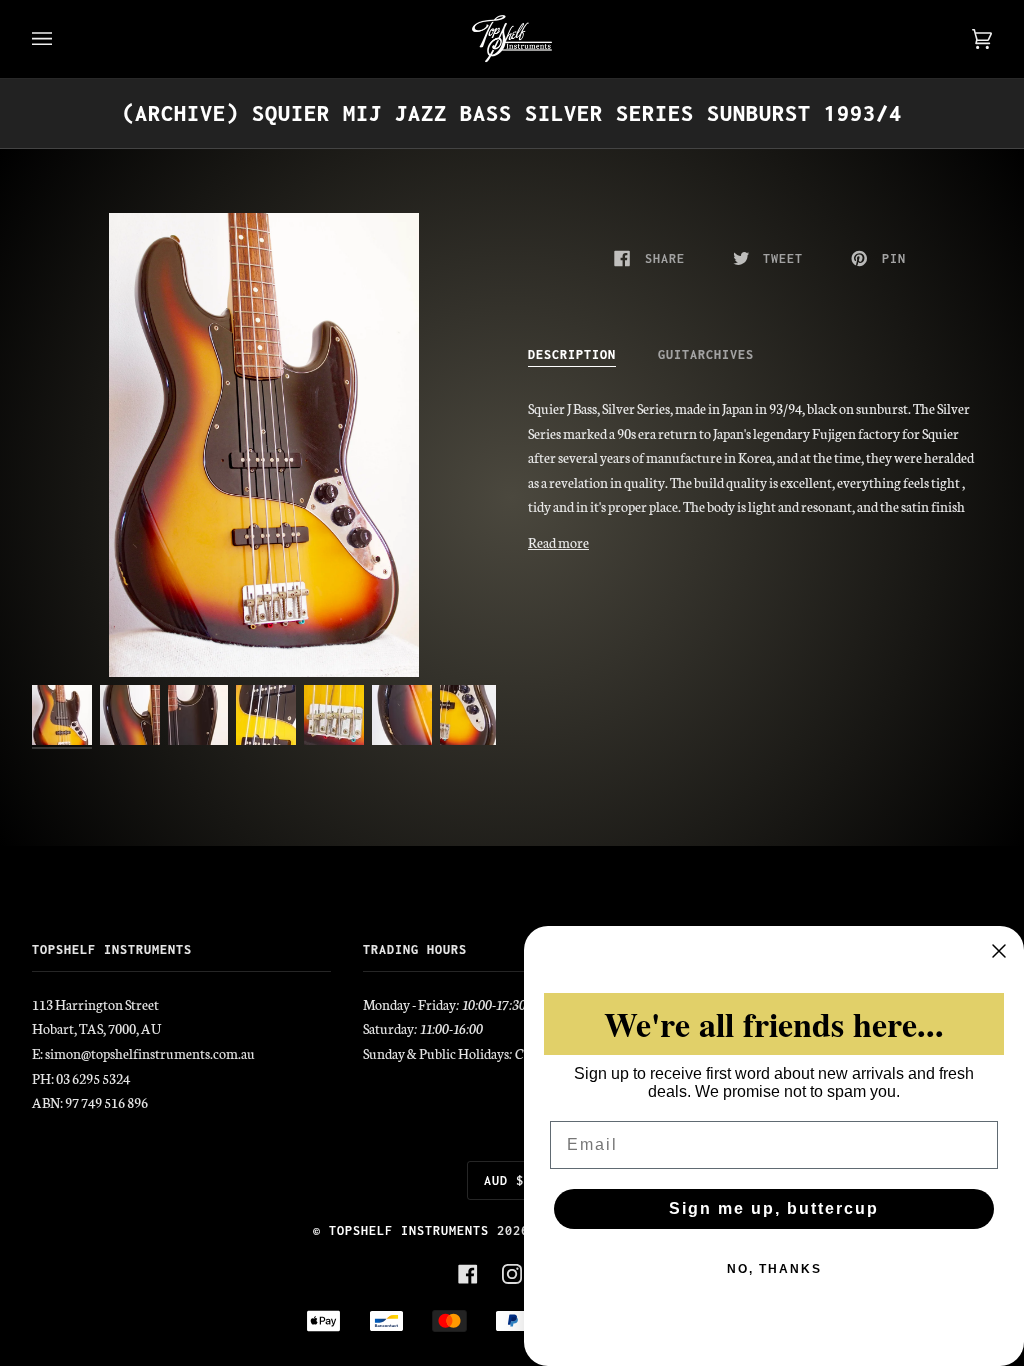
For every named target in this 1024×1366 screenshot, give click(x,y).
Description (572, 354)
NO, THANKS (774, 1269)
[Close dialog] (999, 951)
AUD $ (504, 1180)
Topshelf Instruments (409, 1230)
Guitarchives (706, 354)
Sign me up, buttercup (774, 1208)
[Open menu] (62, 39)
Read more (558, 542)
